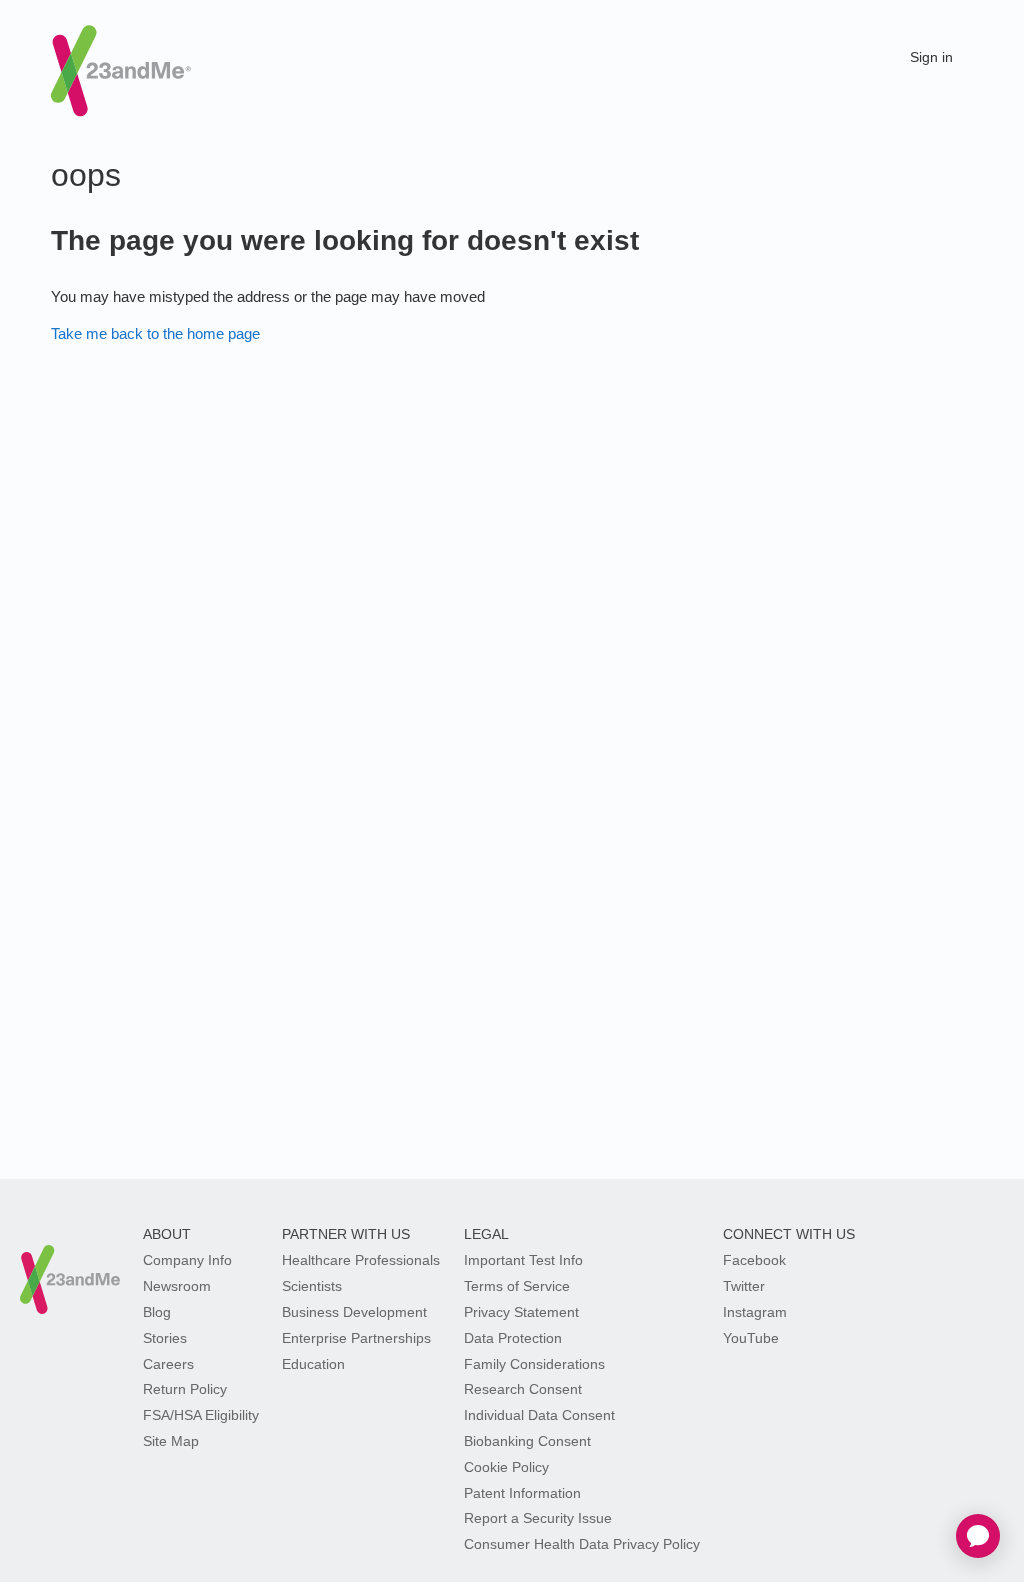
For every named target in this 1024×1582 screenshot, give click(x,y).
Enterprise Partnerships (356, 1338)
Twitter (744, 1286)
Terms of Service (517, 1286)
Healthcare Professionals (361, 1260)
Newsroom (177, 1286)
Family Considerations (534, 1364)
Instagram (755, 1312)
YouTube (751, 1338)
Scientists (312, 1286)
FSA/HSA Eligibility (201, 1415)
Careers (168, 1364)
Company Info (187, 1260)
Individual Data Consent (539, 1415)
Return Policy (185, 1389)
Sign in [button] (931, 57)
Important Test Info (523, 1260)
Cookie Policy (506, 1467)
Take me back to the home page (155, 333)
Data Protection (513, 1338)
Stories (165, 1338)
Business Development (354, 1312)
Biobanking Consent (527, 1441)
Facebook (754, 1260)
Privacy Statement (521, 1312)
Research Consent (523, 1389)
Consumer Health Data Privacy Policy (582, 1544)
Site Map (171, 1441)
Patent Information (522, 1493)
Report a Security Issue (538, 1518)
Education (313, 1364)
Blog (157, 1312)
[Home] (121, 53)
